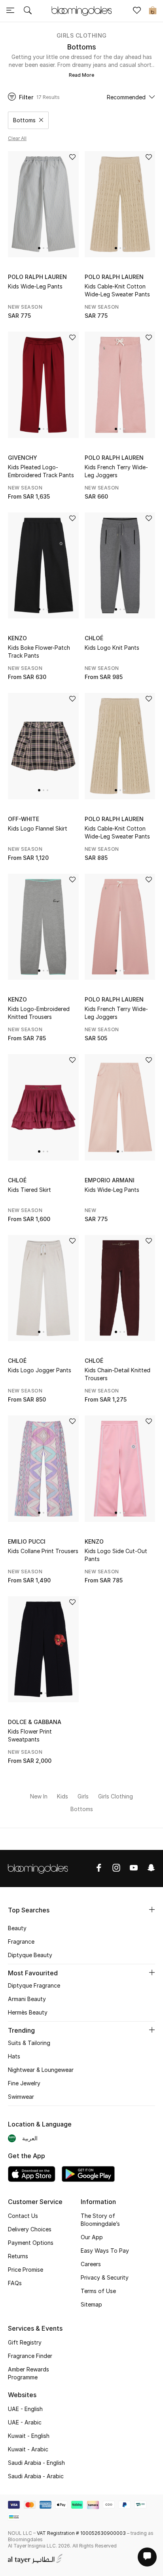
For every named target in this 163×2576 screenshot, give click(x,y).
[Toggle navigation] (10, 11)
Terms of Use (98, 2291)
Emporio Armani (110, 1180)
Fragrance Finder (30, 2356)
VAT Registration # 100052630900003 (81, 2533)
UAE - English (25, 2409)
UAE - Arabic (25, 2422)
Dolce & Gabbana (35, 1722)
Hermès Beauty (28, 2012)
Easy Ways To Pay (105, 2251)
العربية (30, 2138)
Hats (14, 2056)
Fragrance (21, 1941)
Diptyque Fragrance (34, 1985)
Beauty (17, 1928)
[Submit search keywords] (28, 11)
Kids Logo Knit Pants (112, 648)
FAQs (15, 2283)
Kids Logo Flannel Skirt (38, 828)
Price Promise (26, 2270)
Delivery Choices (30, 2229)
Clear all (17, 138)
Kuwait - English (29, 2436)
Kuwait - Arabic (28, 2449)
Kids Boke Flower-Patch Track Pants (39, 652)
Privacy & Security (105, 2277)
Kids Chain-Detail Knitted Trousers (118, 1374)
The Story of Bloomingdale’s (100, 2220)
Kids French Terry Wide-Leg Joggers (116, 471)
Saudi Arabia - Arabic (36, 2476)
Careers (91, 2264)
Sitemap (91, 2304)
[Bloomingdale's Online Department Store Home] (81, 10)
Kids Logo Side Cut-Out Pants (116, 1555)
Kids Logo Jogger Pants (40, 1370)
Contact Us (23, 2216)
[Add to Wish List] (72, 158)
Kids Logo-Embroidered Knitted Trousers (39, 1013)
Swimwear (21, 2097)
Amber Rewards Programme (28, 2373)
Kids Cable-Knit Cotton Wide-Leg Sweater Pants (117, 290)
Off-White (24, 819)
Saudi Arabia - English (36, 2463)
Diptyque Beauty (30, 1955)
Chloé (94, 638)
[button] (39, 248)
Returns (18, 2256)
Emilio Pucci (27, 1541)
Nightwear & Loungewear (41, 2070)
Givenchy (23, 458)
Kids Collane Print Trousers (43, 1551)
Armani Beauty (27, 1999)
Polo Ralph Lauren (37, 277)
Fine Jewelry (24, 2083)
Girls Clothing (82, 35)
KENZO (17, 638)
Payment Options (31, 2243)
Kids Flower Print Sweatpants (30, 1735)
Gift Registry (25, 2342)
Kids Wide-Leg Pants (35, 286)
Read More (81, 75)
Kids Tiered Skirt (29, 1190)
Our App (92, 2237)
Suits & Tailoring (29, 2043)
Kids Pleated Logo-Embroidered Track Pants (41, 471)
